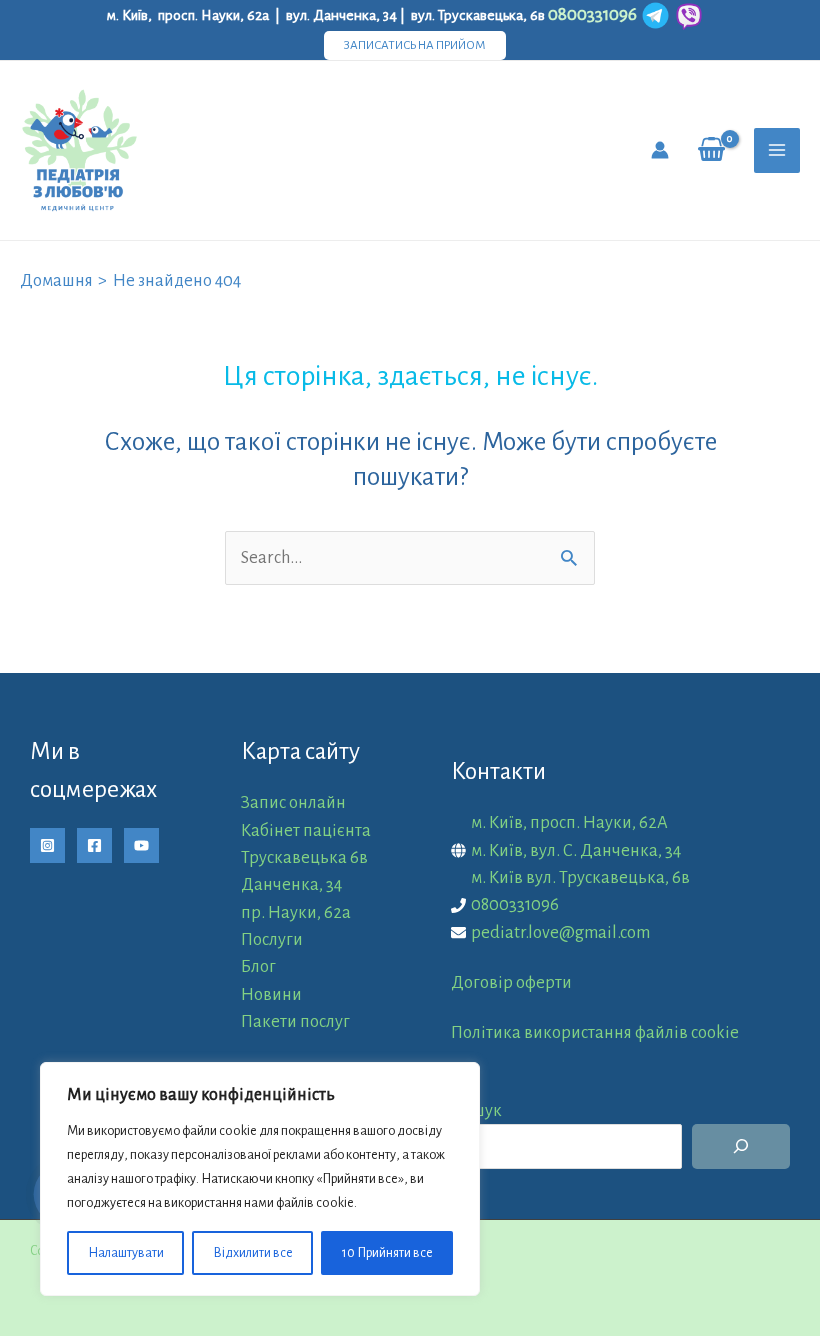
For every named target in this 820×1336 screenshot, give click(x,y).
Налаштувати (126, 1253)
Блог (258, 966)
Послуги (272, 939)
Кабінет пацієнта (306, 830)
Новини (271, 994)
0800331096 (515, 904)
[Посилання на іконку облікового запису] (660, 150)
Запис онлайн (293, 802)
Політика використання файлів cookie (595, 1032)
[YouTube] (141, 845)
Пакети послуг (295, 1021)
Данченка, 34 (291, 884)
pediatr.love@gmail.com (560, 932)
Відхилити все (253, 1253)
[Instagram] (47, 845)
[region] (260, 1179)
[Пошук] (741, 1146)
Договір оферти (511, 982)
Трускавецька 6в (304, 857)
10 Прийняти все (387, 1253)
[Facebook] (94, 845)
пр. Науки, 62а (296, 912)
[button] (415, 45)
